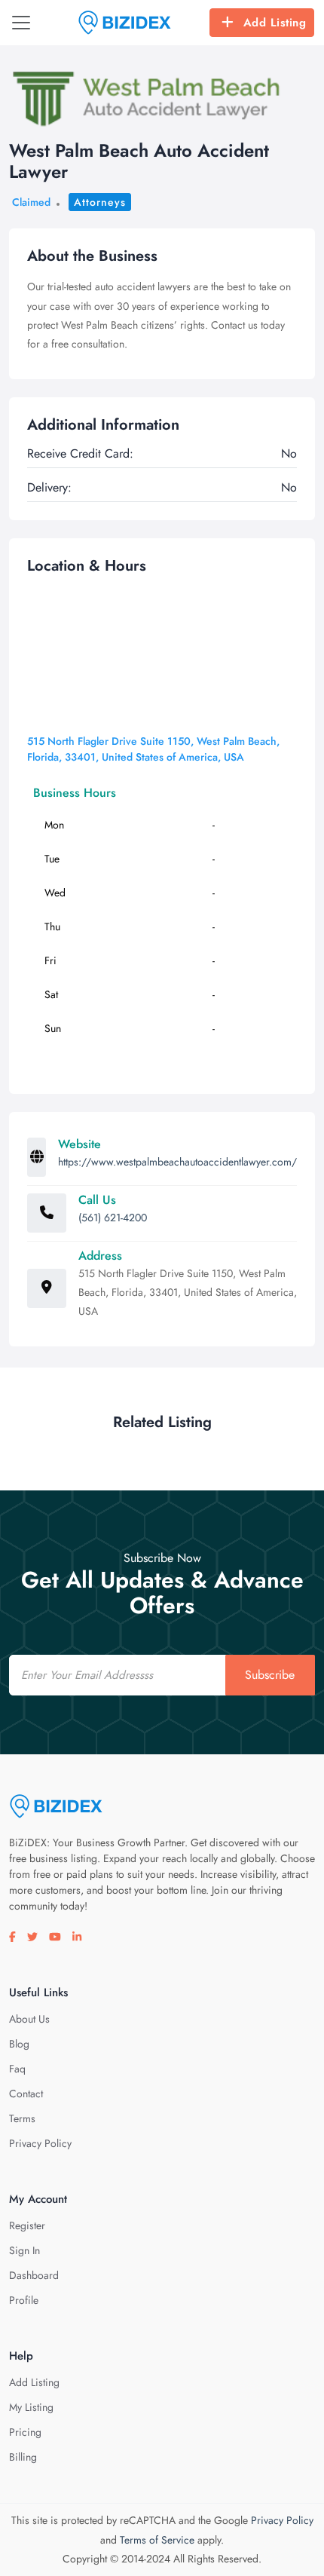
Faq (17, 2069)
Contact (26, 2094)
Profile (24, 2300)
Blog (19, 2044)
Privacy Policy (40, 2143)
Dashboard (34, 2275)
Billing (23, 2457)
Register (27, 2225)
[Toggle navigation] (21, 23)
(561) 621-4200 (113, 1218)
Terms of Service (157, 2540)
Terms (22, 2118)
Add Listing (275, 23)
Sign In (24, 2250)
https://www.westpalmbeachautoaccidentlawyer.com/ (177, 1162)
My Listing (31, 2407)
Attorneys (100, 202)
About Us (29, 2019)
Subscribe (270, 1675)
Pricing (25, 2432)
